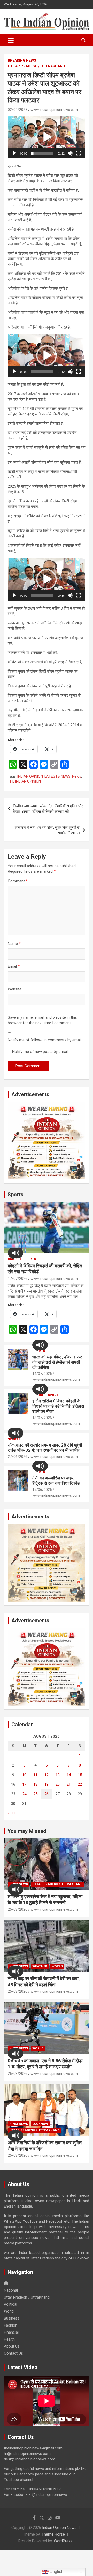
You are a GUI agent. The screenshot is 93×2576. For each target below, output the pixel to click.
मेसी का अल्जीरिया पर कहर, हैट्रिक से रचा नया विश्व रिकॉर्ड (56, 1481)
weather (40, 1966)
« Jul (12, 1813)
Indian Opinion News (59, 2528)
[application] (47, 137)
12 (47, 1775)
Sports (16, 1195)
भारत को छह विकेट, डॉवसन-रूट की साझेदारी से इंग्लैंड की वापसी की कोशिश (57, 1362)
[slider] (42, 153)
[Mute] (70, 153)
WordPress (63, 2541)
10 (24, 1775)
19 (47, 1784)
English (56, 2571)
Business (12, 2318)
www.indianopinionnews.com (54, 110)
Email (14, 966)
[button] (47, 137)
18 (35, 1784)
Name (14, 944)
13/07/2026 (42, 1418)
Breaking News (22, 60)
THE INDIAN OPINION (24, 781)
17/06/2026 (42, 1490)
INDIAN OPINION (30, 776)
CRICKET (15, 1259)
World (57, 1966)
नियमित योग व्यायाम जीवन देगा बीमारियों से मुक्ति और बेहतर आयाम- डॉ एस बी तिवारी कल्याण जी (48, 809)
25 (35, 1794)
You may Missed (27, 1831)
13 (58, 1775)
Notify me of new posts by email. (40, 1052)
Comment (18, 881)
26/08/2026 (18, 1909)
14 (69, 1775)
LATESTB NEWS (57, 776)
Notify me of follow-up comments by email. (45, 1040)
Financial (11, 2332)
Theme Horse (53, 2534)
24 (24, 1794)
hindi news (19, 2124)
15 (80, 1775)
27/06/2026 (18, 1457)
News (77, 776)
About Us (12, 2346)
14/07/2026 (42, 1374)
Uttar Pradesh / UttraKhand (36, 66)
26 (47, 1794)
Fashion (11, 2325)
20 (58, 1784)
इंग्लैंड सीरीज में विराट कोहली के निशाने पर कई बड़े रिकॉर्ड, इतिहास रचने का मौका (58, 1406)
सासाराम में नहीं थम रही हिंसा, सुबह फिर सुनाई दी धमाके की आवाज (47, 830)
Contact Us (13, 2353)
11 (35, 1775)
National (11, 2290)
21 (69, 1784)
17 (24, 1784)
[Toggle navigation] (11, 40)
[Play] (14, 153)
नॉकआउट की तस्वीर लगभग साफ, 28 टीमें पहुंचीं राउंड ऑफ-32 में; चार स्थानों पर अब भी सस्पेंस (45, 1448)
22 (80, 1784)
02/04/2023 (18, 110)
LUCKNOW (40, 2124)
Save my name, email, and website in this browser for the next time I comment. (42, 1020)
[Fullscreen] (79, 153)
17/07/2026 (18, 1279)
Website (15, 989)
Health (9, 2339)
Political (10, 2304)
